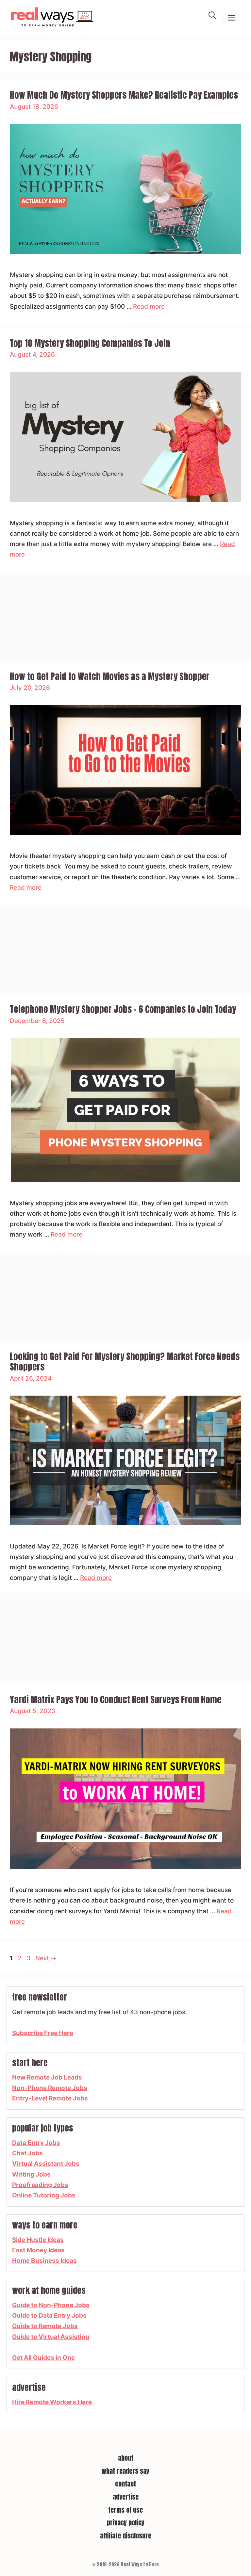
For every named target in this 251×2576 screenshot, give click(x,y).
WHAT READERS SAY (125, 2471)
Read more (149, 307)
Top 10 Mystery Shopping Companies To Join (90, 343)
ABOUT (126, 2458)
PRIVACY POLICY (126, 2523)
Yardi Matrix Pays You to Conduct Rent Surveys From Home (116, 1700)
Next (46, 1958)
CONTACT (125, 2484)
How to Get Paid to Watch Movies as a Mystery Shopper (110, 676)
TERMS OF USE (125, 2510)
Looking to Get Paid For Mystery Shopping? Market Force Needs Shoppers (125, 1361)
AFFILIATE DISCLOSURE (126, 2536)
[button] (212, 17)
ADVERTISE (126, 2497)
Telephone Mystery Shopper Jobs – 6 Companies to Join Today (123, 1009)
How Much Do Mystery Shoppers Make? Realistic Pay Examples (124, 95)
